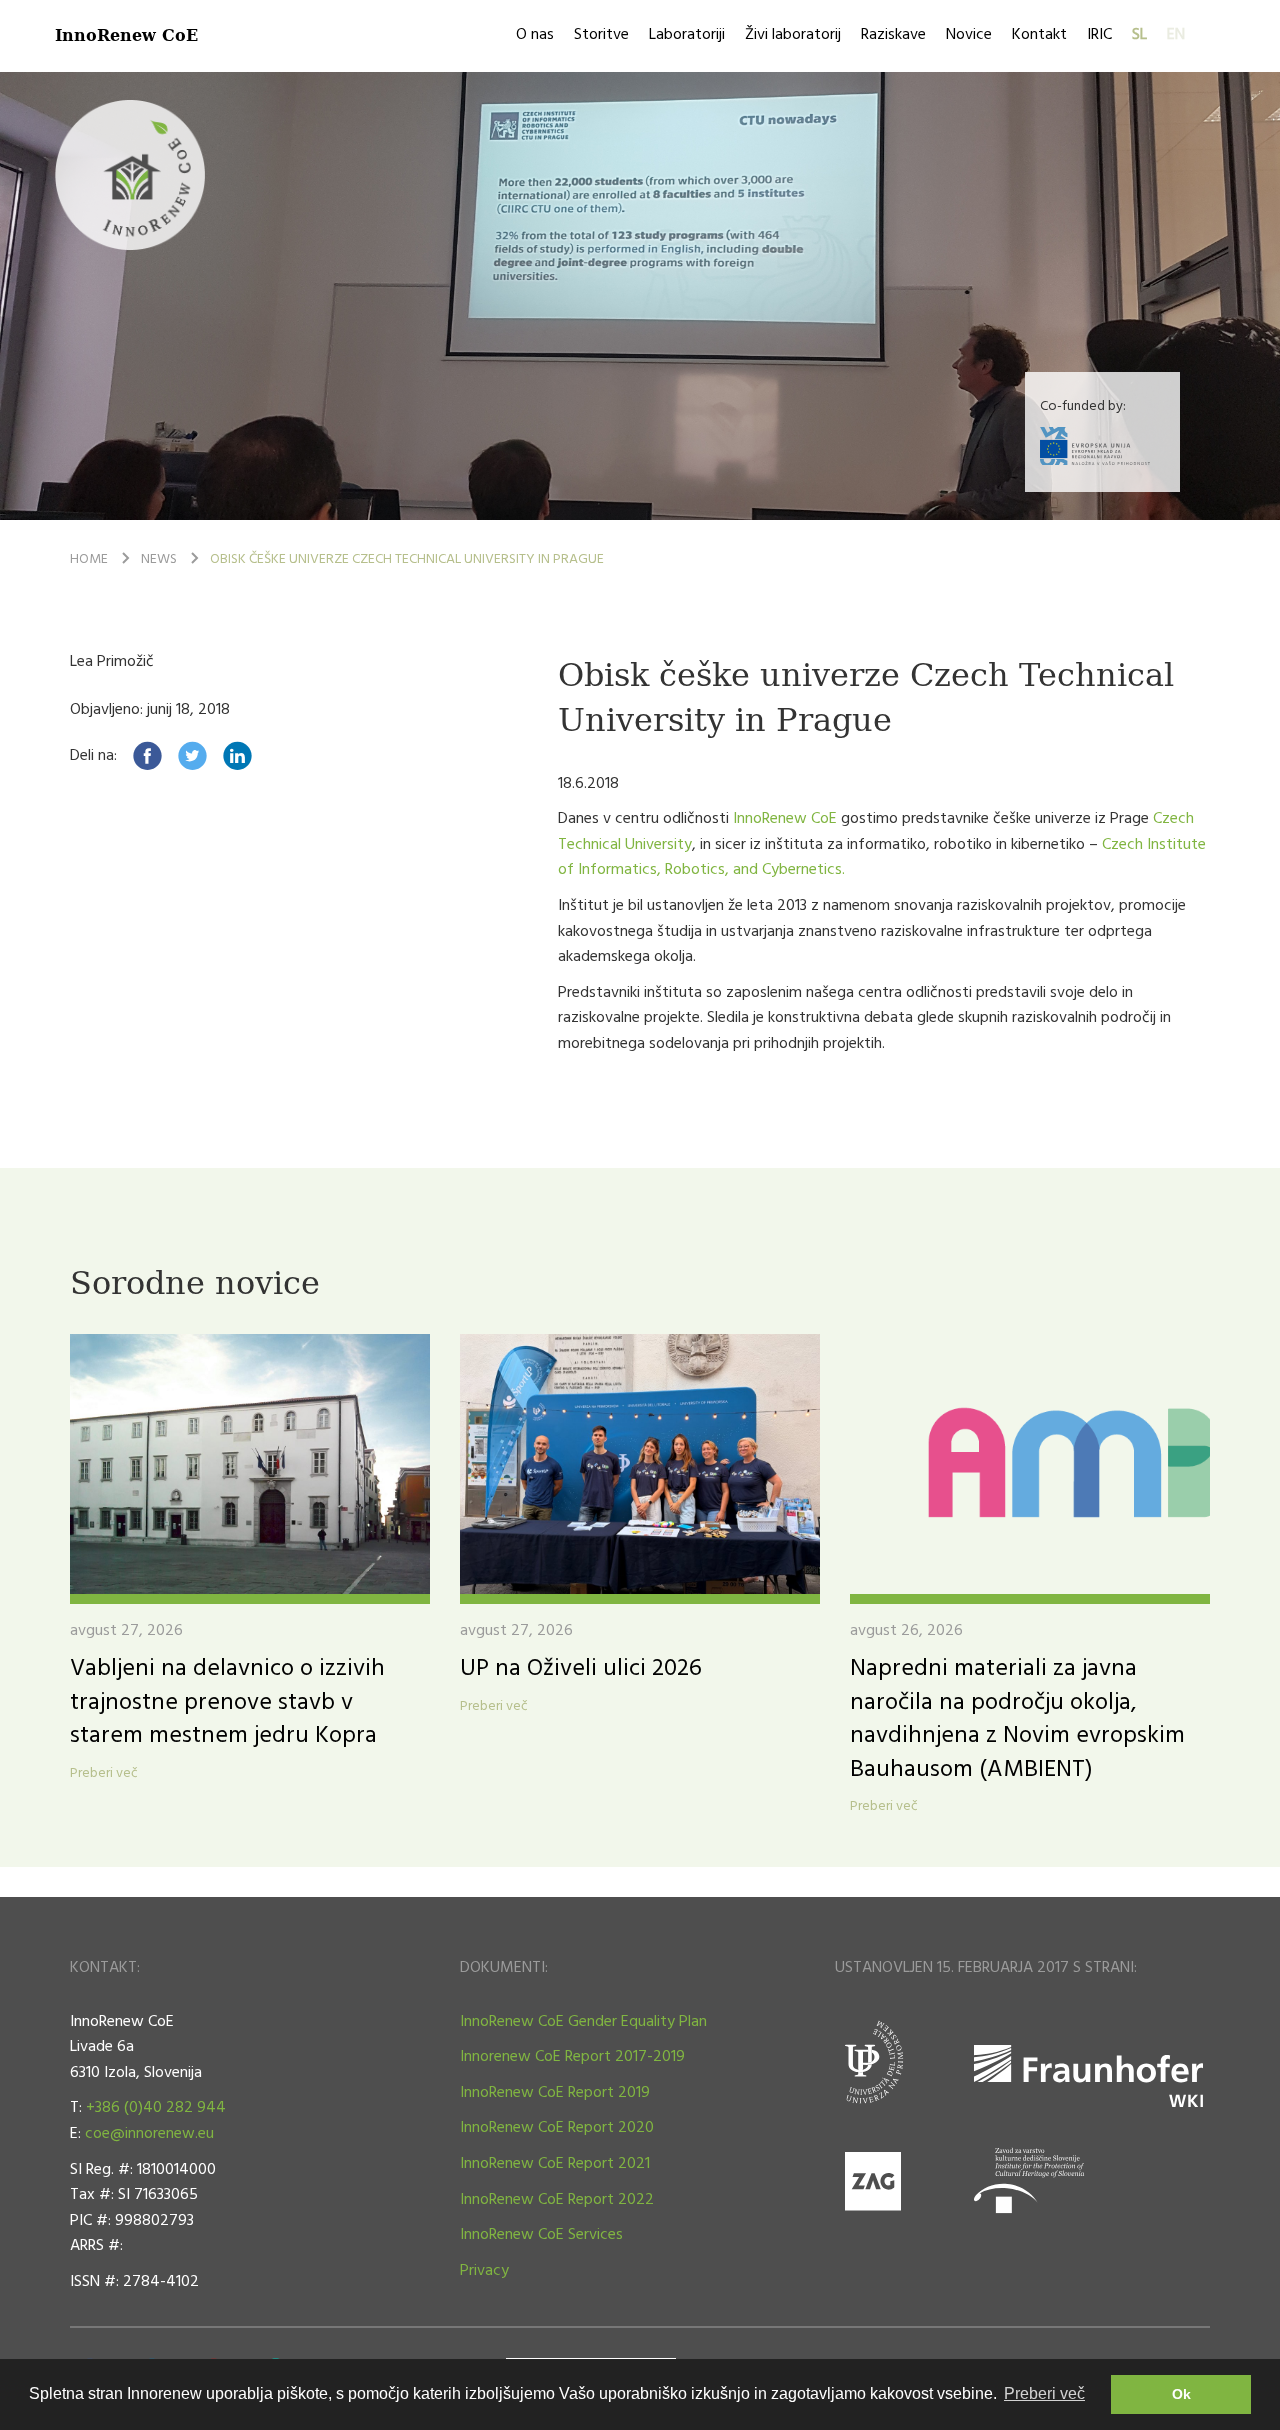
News (159, 559)
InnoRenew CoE (126, 34)
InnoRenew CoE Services (541, 2235)
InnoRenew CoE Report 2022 (557, 2200)
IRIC (1099, 35)
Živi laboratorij (793, 35)
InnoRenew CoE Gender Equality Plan (583, 2022)
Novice (969, 35)
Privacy (484, 2271)
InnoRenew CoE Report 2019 (555, 2093)
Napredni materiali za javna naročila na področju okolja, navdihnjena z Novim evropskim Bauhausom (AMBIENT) (1017, 1719)
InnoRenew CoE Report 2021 (555, 2164)
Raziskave (893, 35)
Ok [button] (1181, 2394)
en (1176, 35)
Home (89, 559)
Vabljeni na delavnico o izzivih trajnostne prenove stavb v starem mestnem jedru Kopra (227, 1702)
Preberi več (104, 1774)
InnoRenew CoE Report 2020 (557, 2128)
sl (1139, 35)
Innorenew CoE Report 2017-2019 (572, 2057)
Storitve (601, 35)
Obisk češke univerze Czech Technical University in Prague (407, 559)
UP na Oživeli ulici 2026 (581, 1669)
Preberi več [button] (1044, 2393)
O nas (535, 35)
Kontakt (1039, 35)
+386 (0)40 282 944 (156, 2108)
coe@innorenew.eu (149, 2134)
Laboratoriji (687, 35)
